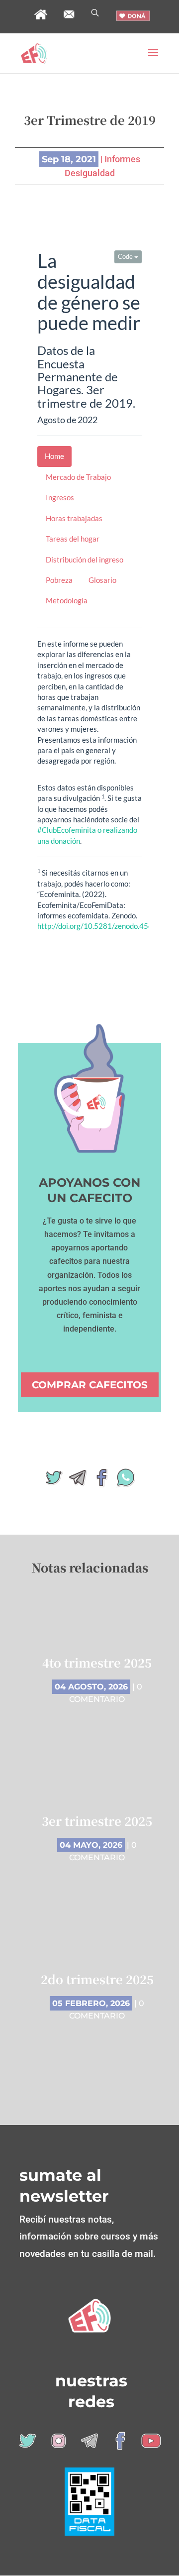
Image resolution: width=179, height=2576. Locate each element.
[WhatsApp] (125, 1481)
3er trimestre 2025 (97, 1821)
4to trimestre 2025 (97, 1662)
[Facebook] (101, 1481)
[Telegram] (78, 1481)
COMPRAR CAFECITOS (90, 1385)
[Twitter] (54, 1481)
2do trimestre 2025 (97, 1979)
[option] (97, 1843)
